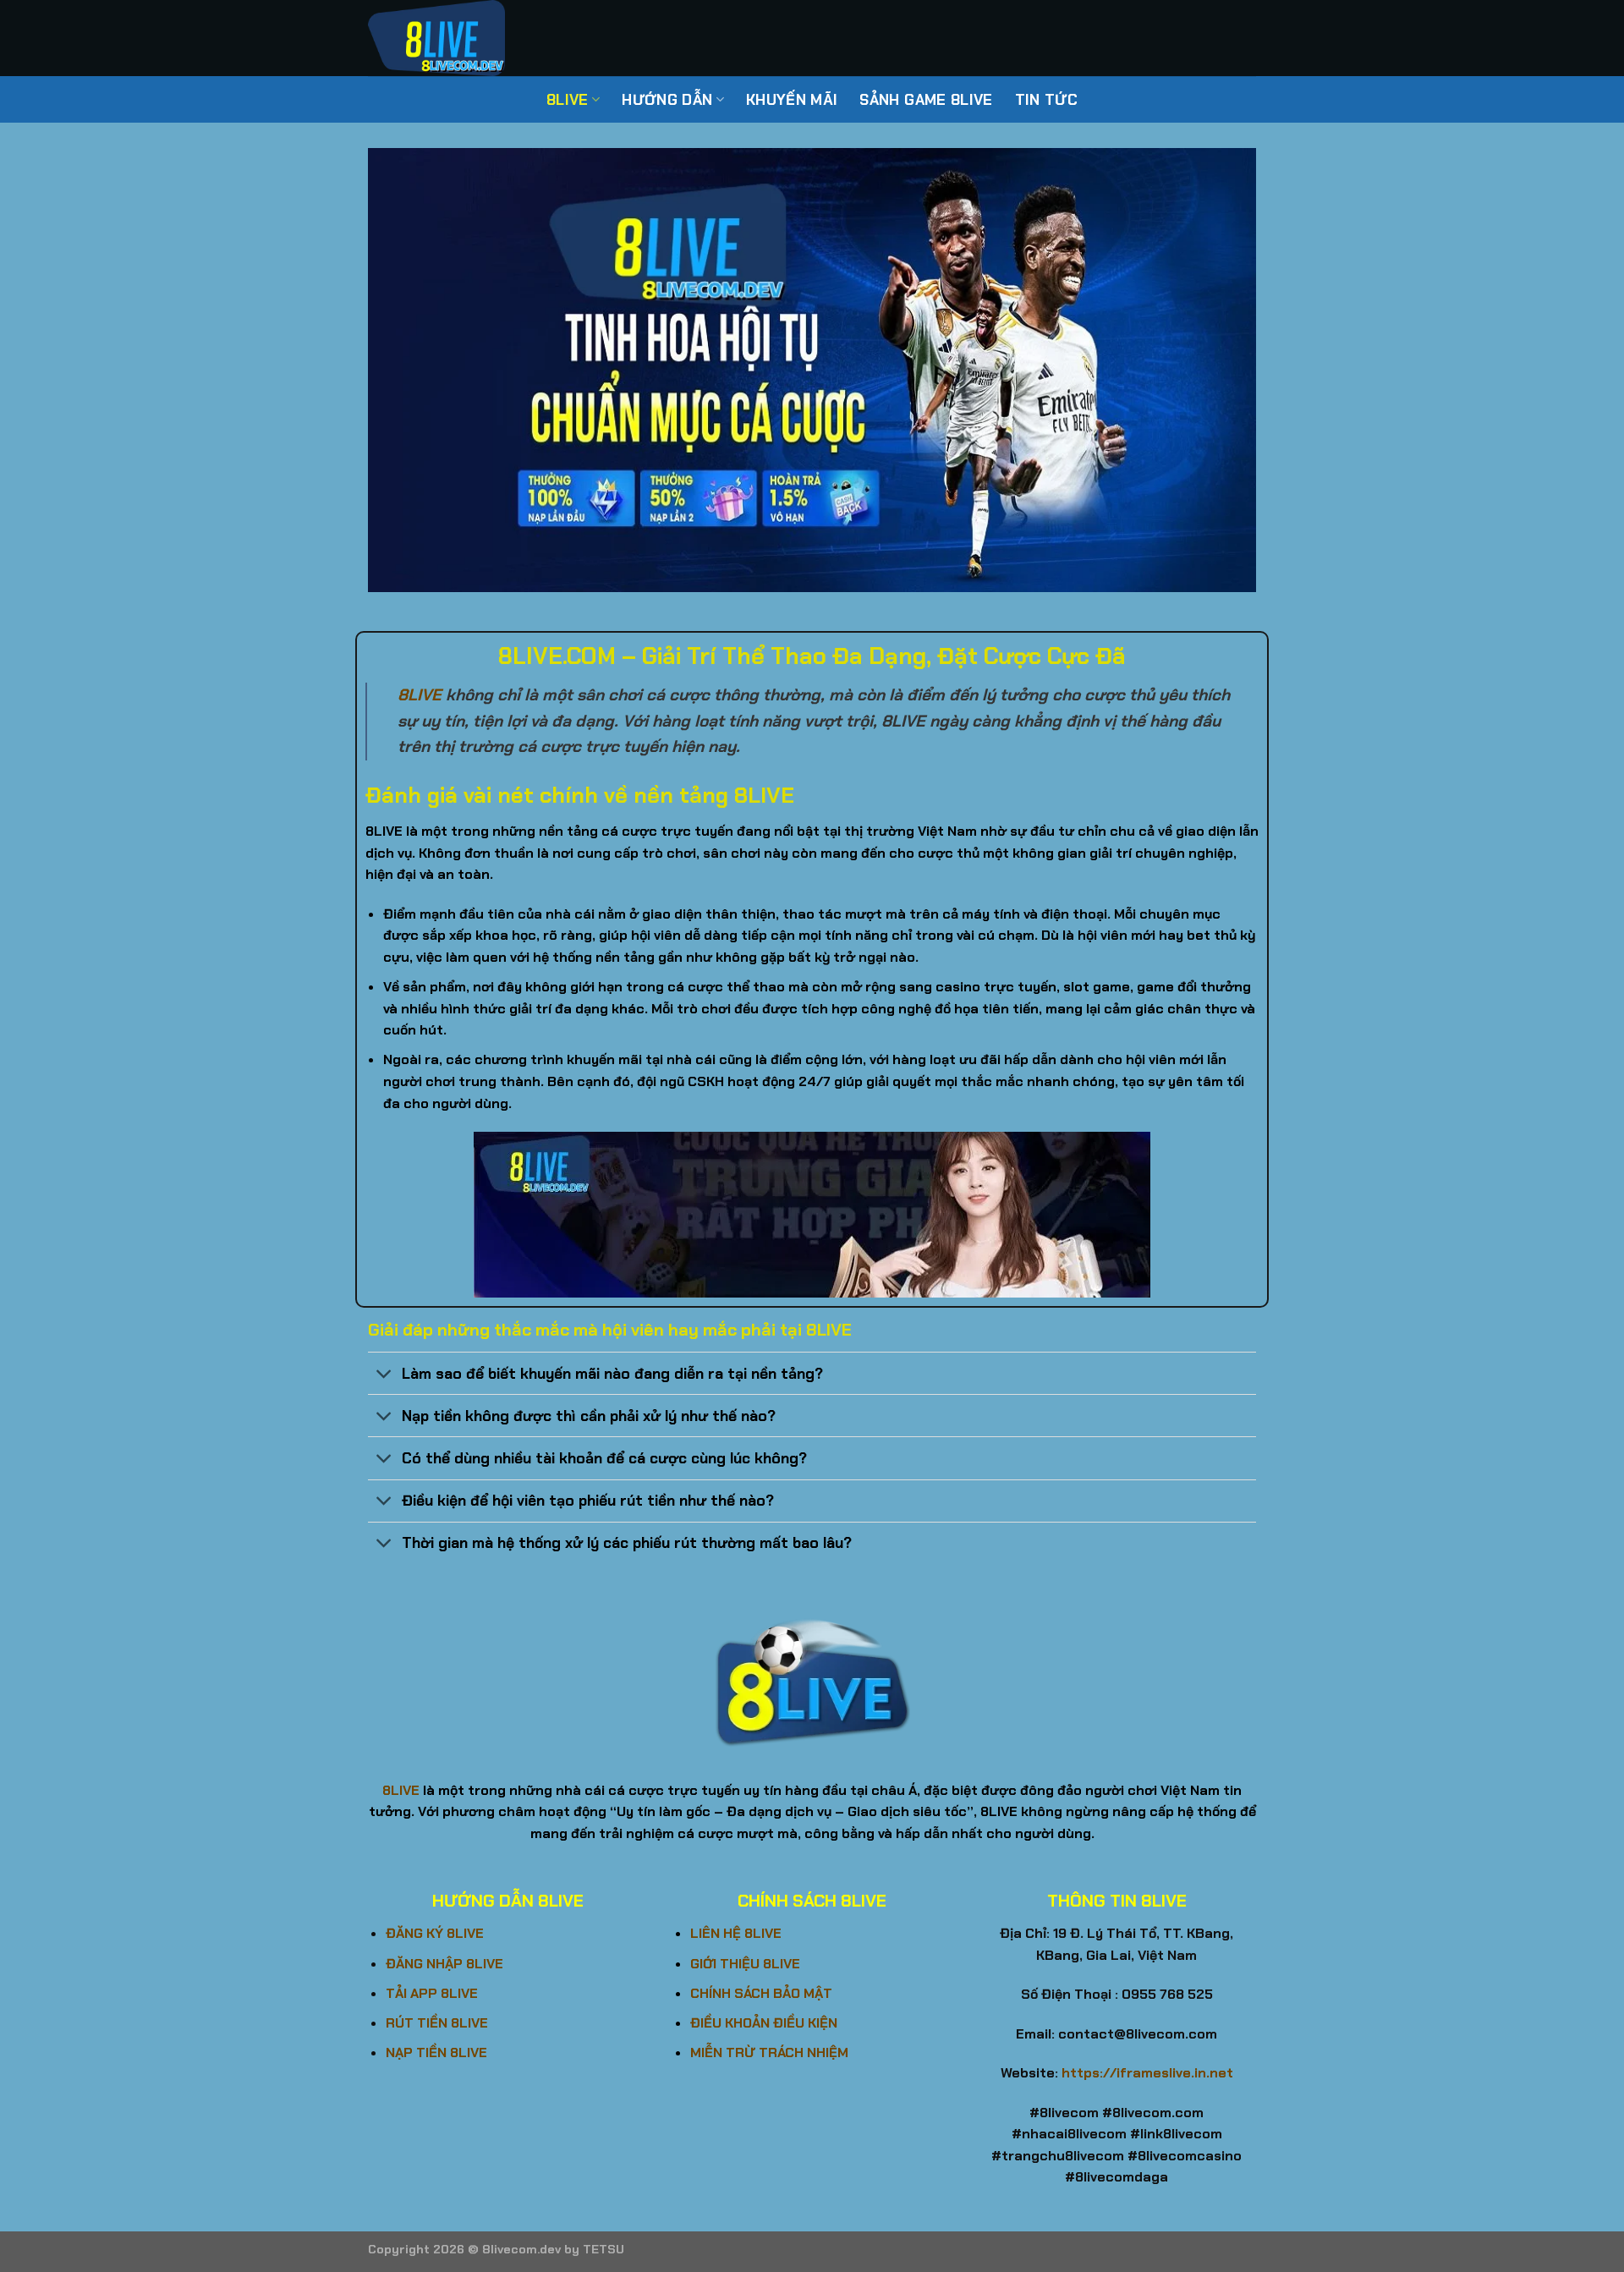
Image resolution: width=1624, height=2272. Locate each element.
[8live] (453, 38)
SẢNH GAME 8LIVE (926, 100)
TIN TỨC (1046, 100)
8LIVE (568, 100)
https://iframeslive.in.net (1147, 2073)
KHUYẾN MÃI (792, 100)
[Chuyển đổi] (384, 1375)
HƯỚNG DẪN (667, 100)
